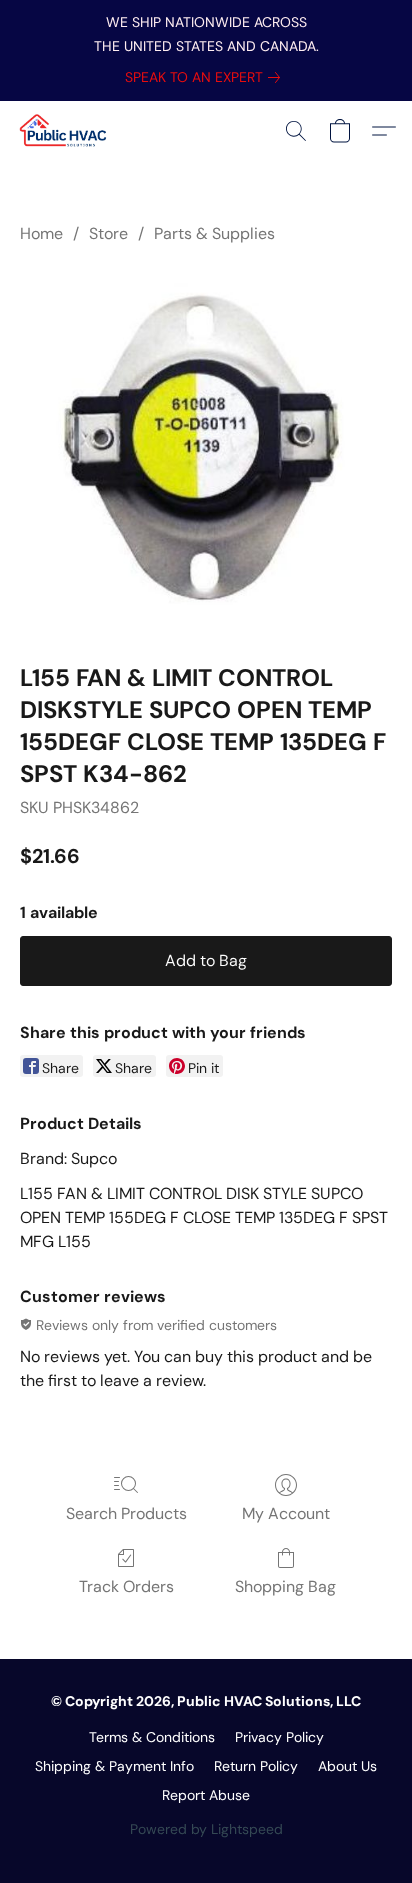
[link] (206, 77)
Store (108, 233)
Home (41, 233)
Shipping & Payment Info (114, 1766)
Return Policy (256, 1766)
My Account (286, 1513)
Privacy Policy (279, 1737)
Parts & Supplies (214, 233)
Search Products (126, 1513)
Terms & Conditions (152, 1737)
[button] (66, 131)
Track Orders (126, 1586)
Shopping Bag (285, 1586)
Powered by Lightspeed (206, 1829)
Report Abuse (206, 1795)
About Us (347, 1766)
